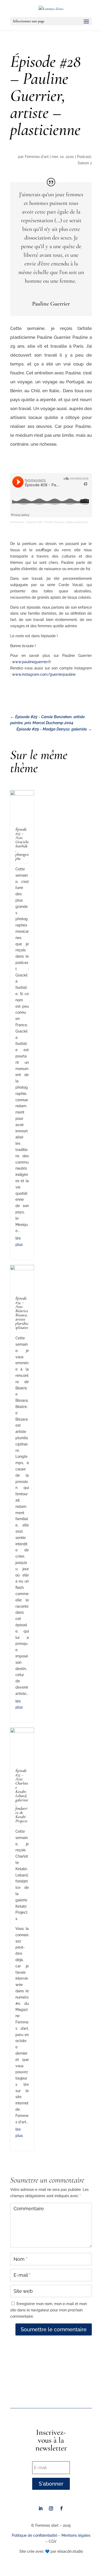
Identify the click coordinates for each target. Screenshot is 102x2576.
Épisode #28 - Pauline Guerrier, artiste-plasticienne (57, 522)
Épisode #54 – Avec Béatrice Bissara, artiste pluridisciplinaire (22, 1313)
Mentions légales (76, 2535)
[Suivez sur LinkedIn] (41, 2508)
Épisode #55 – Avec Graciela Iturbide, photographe (22, 844)
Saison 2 (85, 163)
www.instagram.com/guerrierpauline (44, 674)
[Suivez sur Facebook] (61, 2508)
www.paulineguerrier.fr (32, 662)
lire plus (19, 1241)
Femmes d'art (37, 157)
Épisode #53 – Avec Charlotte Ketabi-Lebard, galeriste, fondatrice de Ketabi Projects (22, 1796)
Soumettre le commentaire (54, 2329)
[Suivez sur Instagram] (51, 2508)
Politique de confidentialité (35, 2535)
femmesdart (17, 522)
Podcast (84, 157)
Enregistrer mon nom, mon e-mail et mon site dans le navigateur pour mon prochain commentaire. (49, 2310)
